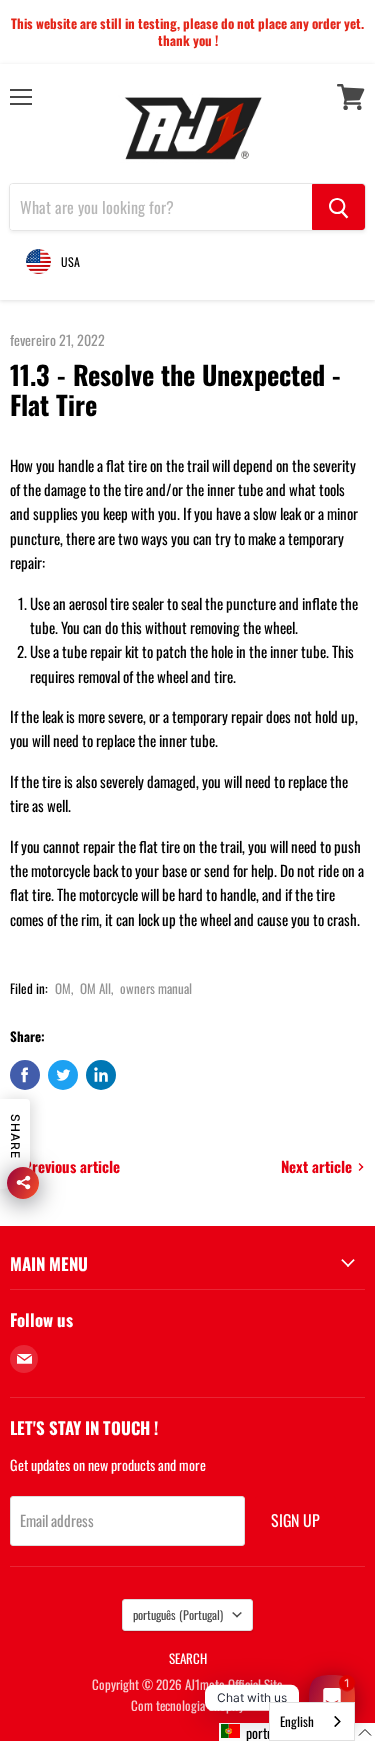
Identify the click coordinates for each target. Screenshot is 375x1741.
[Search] (338, 207)
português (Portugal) (178, 1614)
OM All (95, 988)
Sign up (295, 1520)
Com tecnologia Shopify (187, 1705)
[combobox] (312, 1721)
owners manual (156, 988)
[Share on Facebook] (25, 1075)
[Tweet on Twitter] (63, 1075)
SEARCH (188, 1658)
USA (70, 261)
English (297, 1721)
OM (63, 988)
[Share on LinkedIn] (101, 1075)
